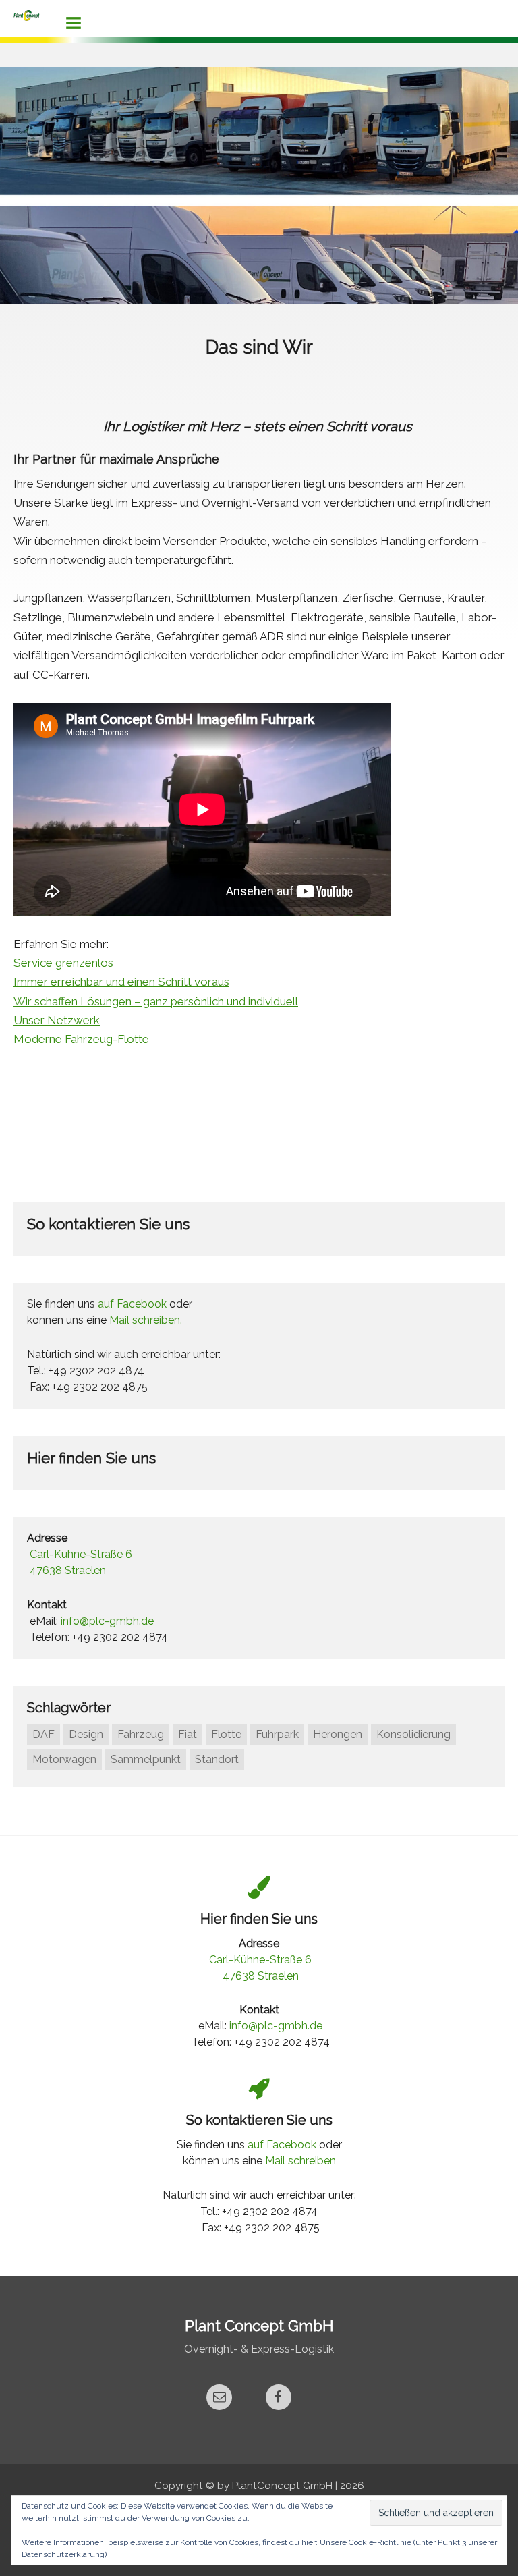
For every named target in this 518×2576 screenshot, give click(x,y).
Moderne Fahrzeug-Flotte (83, 1039)
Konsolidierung (413, 1734)
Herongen (338, 1734)
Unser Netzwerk (57, 1020)
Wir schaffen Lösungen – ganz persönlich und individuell (156, 1001)
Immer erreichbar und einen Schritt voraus (121, 982)
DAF (44, 1734)
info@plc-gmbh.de (107, 1621)
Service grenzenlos (65, 963)
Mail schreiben (300, 2161)
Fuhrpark (277, 1734)
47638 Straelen (68, 1570)
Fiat (188, 1734)
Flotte (226, 1734)
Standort (217, 1759)
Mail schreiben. (146, 1320)
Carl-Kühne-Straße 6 (81, 1554)
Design (86, 1734)
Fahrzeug (141, 1734)
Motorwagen (64, 1759)
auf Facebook (132, 1304)
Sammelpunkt (146, 1759)
